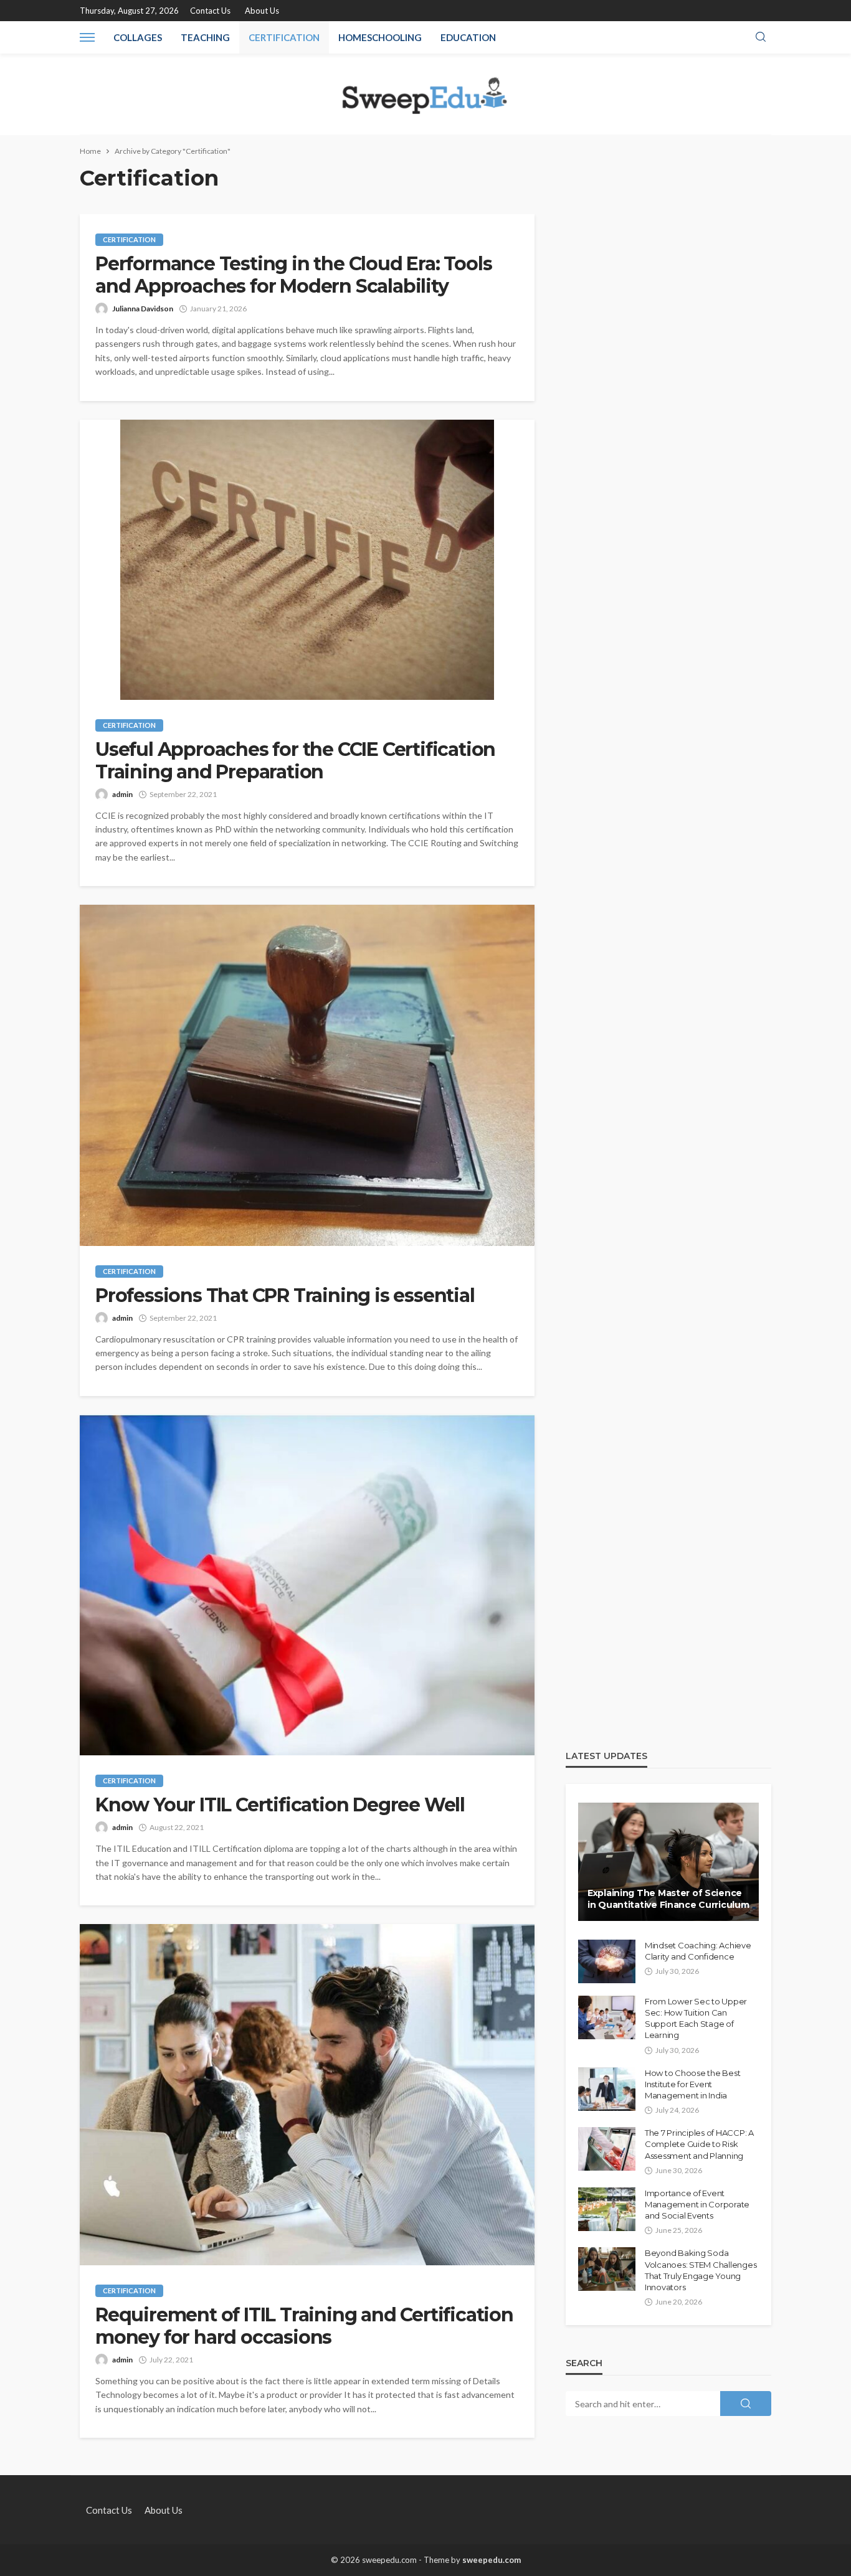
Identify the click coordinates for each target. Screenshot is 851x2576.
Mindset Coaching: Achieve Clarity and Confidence (698, 1951)
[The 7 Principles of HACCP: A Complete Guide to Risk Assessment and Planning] (607, 2149)
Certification (284, 37)
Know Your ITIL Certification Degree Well (280, 1805)
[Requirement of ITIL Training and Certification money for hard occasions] (307, 2095)
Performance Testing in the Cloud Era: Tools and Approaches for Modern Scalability (293, 275)
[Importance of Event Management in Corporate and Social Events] (607, 2209)
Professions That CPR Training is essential (285, 1296)
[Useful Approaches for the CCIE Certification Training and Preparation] (307, 560)
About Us (262, 11)
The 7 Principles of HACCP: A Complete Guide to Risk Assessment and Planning (699, 2144)
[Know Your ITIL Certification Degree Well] (307, 1585)
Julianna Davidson (143, 309)
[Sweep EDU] (425, 94)
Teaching (205, 37)
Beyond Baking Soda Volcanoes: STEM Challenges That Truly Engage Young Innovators (701, 2270)
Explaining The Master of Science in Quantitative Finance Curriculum (668, 1899)
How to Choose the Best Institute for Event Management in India (692, 2084)
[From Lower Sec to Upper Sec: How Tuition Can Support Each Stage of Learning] (607, 2017)
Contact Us (210, 11)
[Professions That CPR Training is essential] (307, 1075)
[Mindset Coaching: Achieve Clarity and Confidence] (607, 1961)
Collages (138, 37)
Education (468, 37)
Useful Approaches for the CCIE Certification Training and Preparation (295, 761)
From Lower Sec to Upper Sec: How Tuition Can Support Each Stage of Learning (696, 2018)
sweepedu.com (492, 2560)
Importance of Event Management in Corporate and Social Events (697, 2204)
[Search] (761, 37)
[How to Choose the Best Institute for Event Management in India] (607, 2089)
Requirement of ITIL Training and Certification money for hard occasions (304, 2326)
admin (122, 794)
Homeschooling (380, 37)
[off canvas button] (87, 37)
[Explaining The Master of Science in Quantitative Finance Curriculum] (668, 1862)
